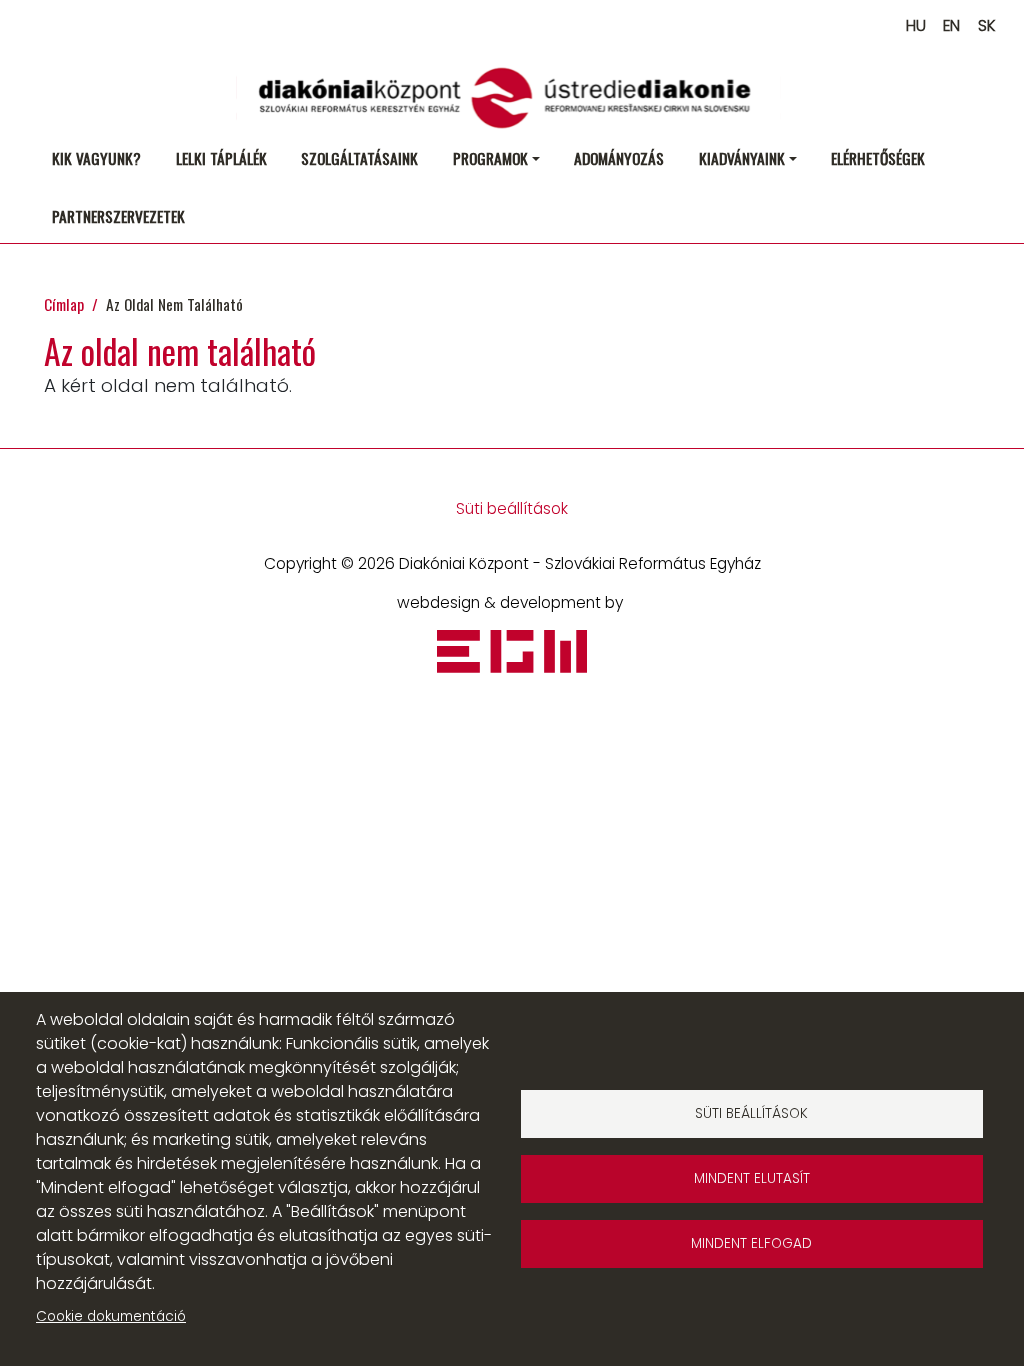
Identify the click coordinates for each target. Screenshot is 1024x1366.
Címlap (64, 303)
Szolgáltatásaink (359, 157)
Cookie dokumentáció (111, 1316)
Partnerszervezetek (118, 215)
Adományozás (619, 157)
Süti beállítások (512, 508)
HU (916, 25)
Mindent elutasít (752, 1178)
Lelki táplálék (221, 157)
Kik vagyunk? (96, 157)
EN (951, 25)
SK (986, 25)
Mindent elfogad (751, 1243)
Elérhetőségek (878, 157)
